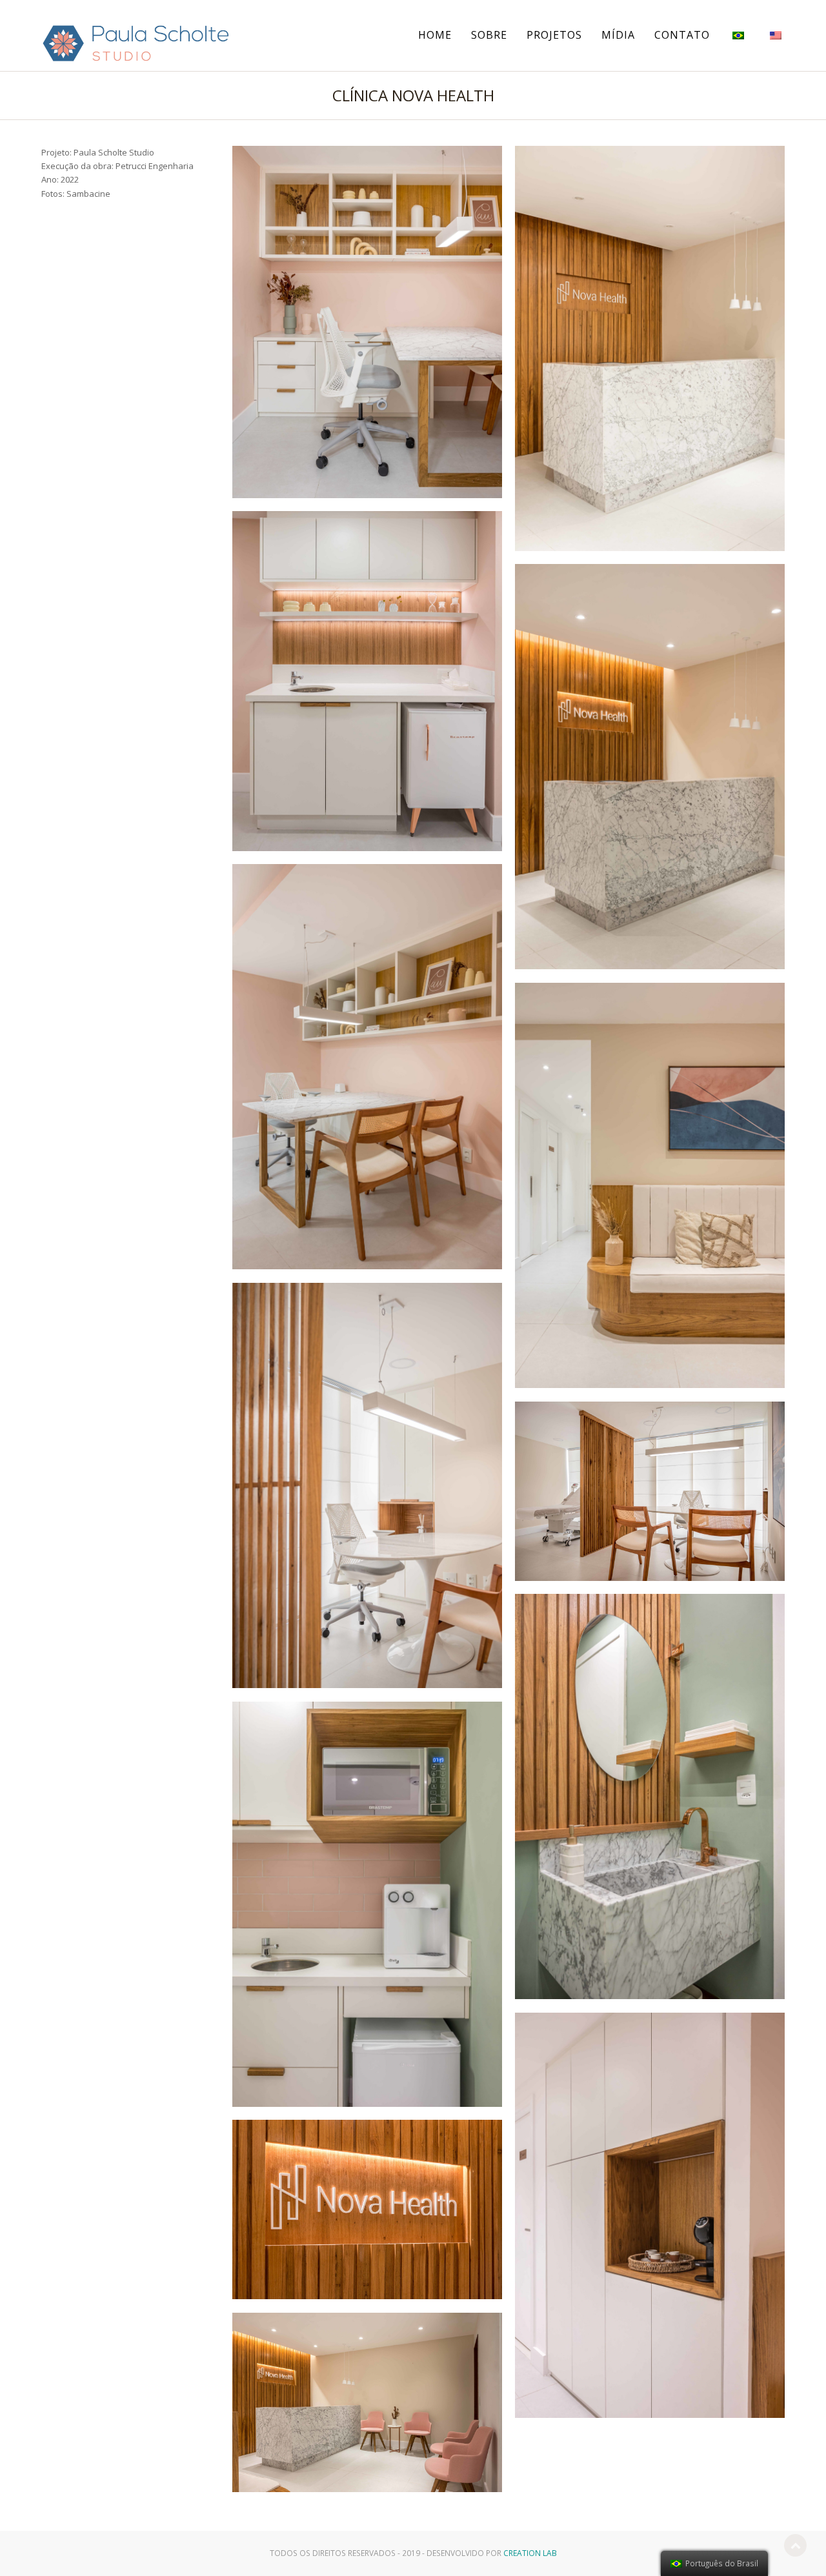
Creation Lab (530, 2553)
